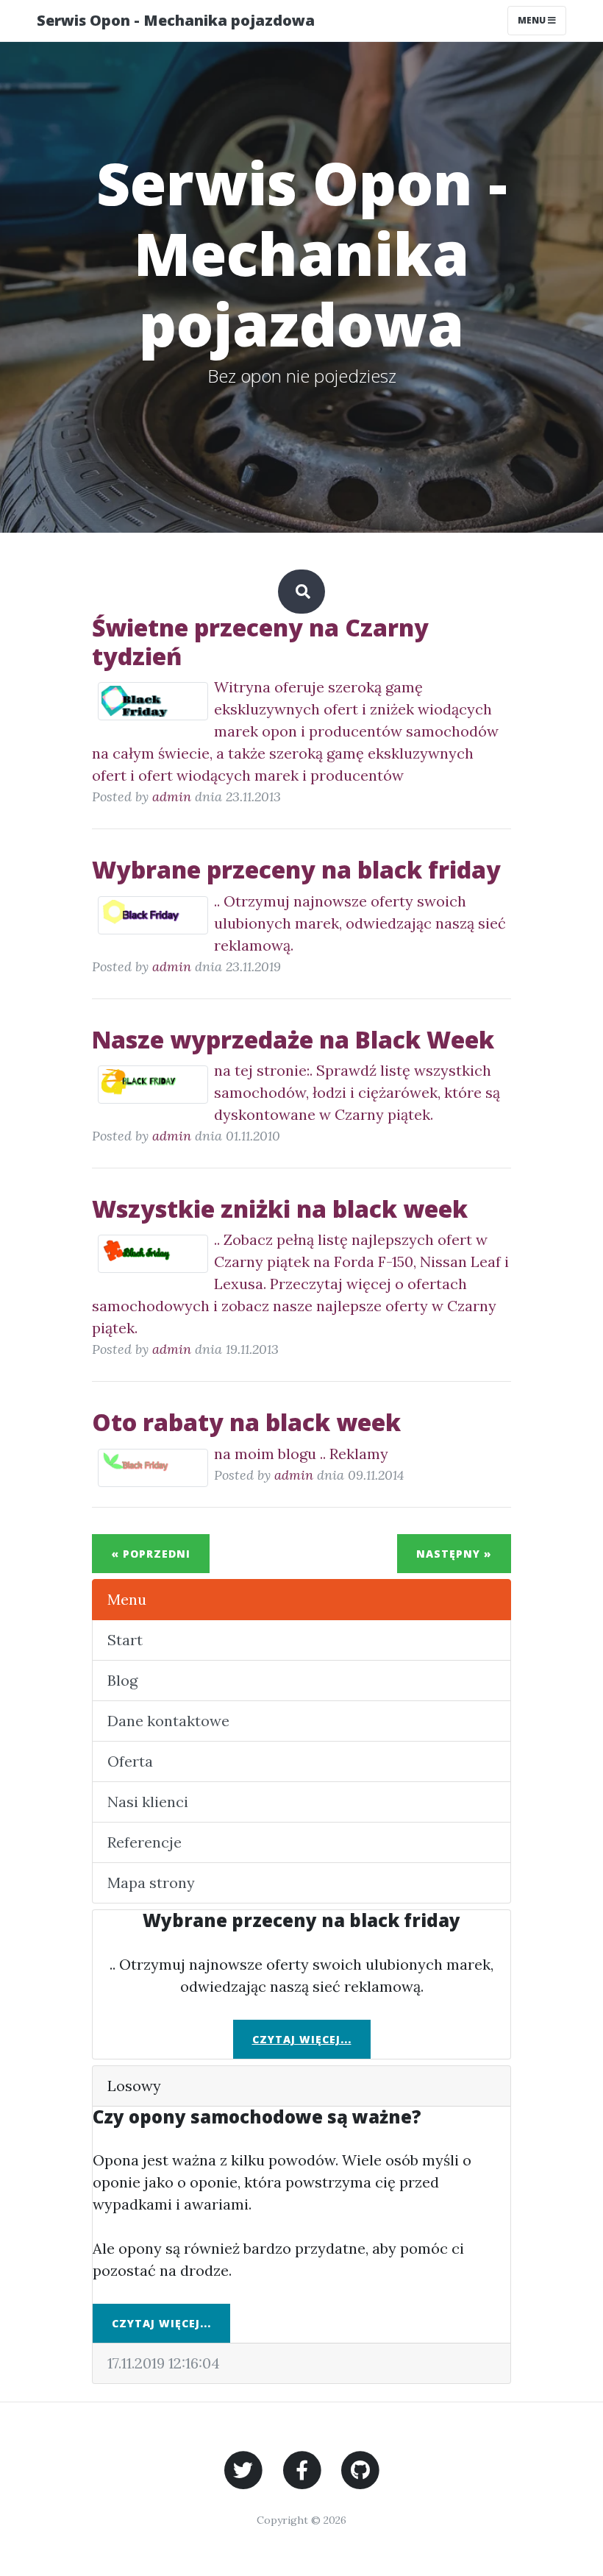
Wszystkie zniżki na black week (280, 1209)
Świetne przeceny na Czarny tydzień (260, 641)
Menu (533, 20)
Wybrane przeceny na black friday (296, 869)
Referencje (144, 1842)
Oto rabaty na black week (246, 1422)
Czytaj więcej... (302, 2039)
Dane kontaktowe (168, 1721)
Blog (122, 1680)
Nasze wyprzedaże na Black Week (293, 1039)
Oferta (130, 1761)
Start (125, 1640)
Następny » (454, 1554)
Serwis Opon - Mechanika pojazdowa (176, 20)
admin (172, 796)
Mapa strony (151, 1883)
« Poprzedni (151, 1554)
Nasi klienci (148, 1802)
